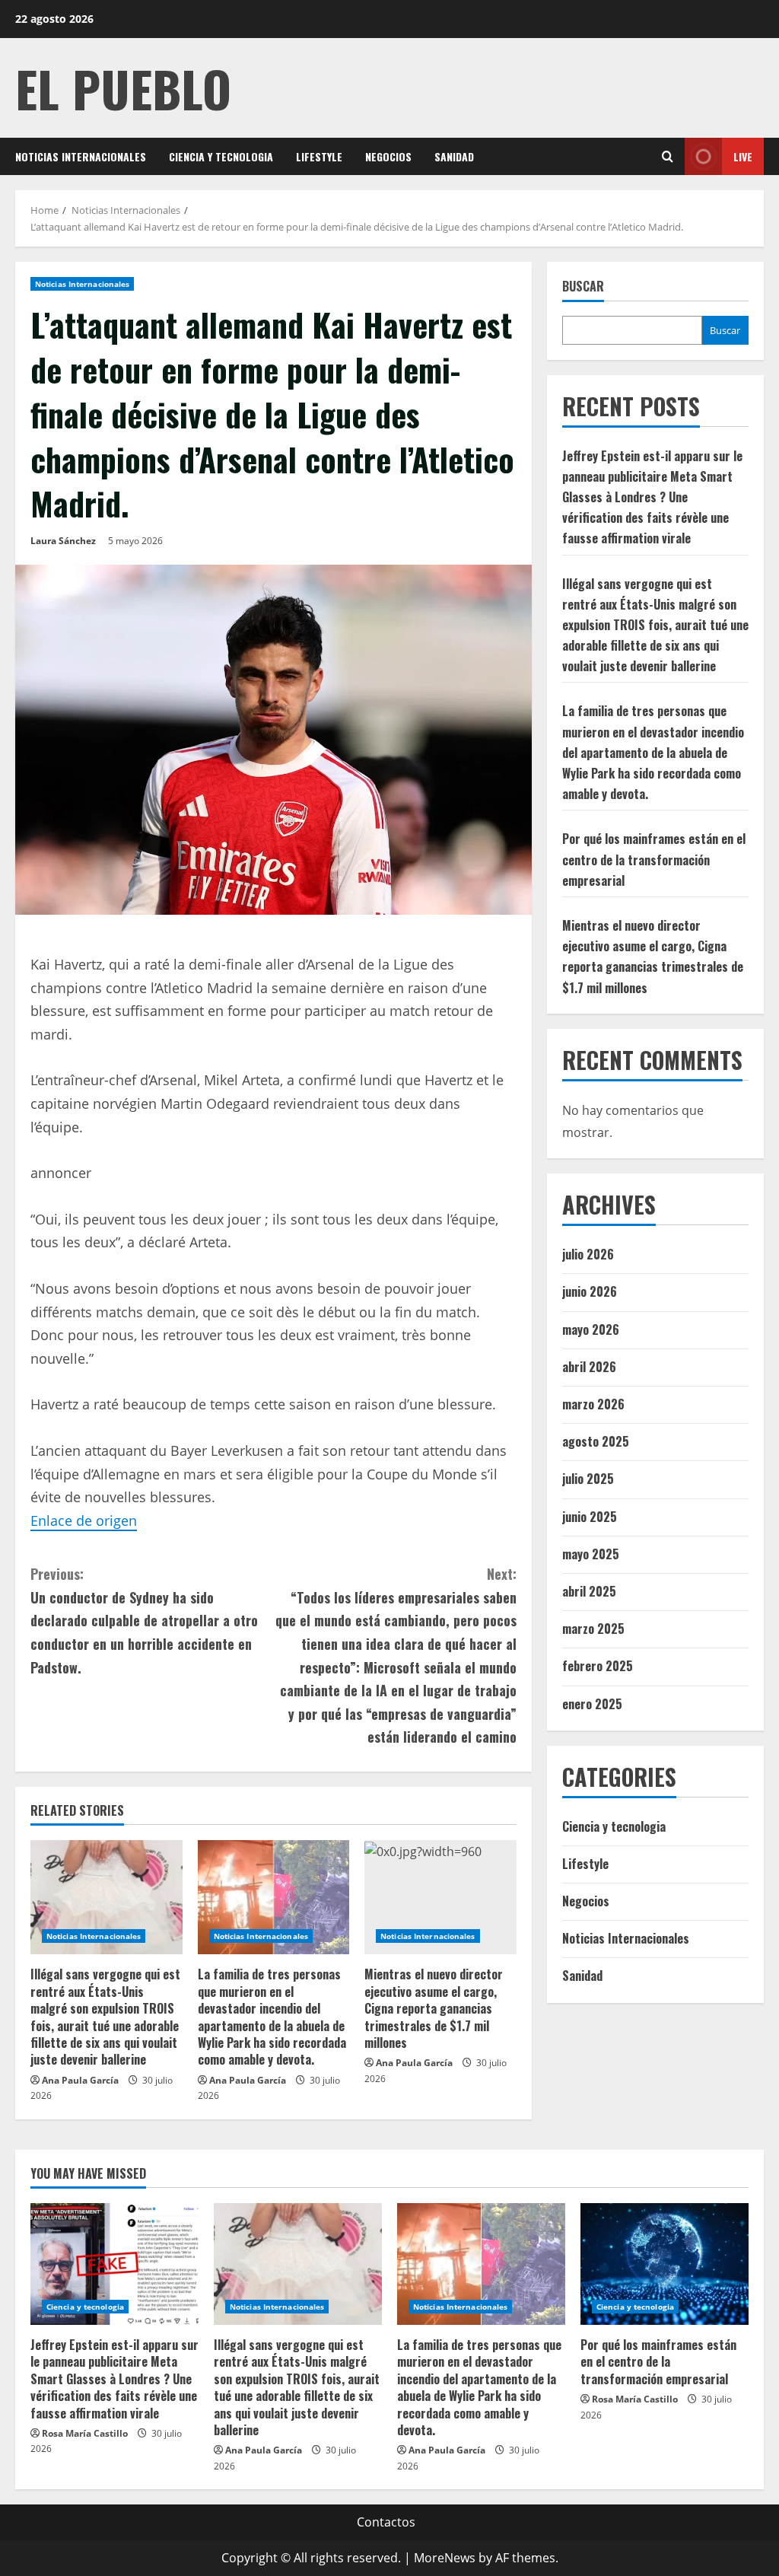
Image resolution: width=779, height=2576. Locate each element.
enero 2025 (592, 1704)
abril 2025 (589, 1591)
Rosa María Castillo (85, 2433)
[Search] (668, 156)
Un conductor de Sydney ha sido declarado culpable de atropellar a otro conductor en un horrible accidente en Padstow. (144, 1620)
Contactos (386, 2522)
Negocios (388, 156)
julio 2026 (588, 1254)
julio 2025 (588, 1479)
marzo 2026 (593, 1404)
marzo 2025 (593, 1629)
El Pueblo (123, 88)
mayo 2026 (591, 1329)
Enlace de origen (84, 1520)
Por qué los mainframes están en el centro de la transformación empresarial (654, 859)
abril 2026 (589, 1367)
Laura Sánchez (63, 541)
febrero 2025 (598, 1666)
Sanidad (454, 156)
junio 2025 (590, 1517)
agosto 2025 (596, 1441)
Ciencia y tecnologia (221, 156)
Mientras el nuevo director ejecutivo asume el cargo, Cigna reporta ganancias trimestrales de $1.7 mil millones (434, 2008)
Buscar (583, 287)
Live (743, 156)
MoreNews (445, 2558)
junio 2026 (590, 1291)
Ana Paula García (80, 2080)
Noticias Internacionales (81, 156)
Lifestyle (319, 156)
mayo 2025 (591, 1554)
